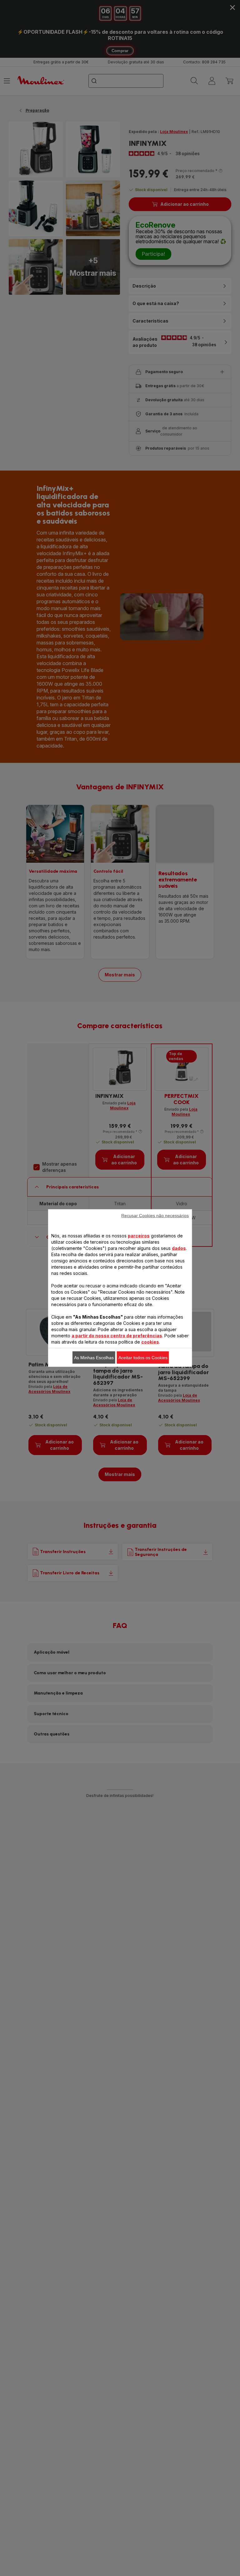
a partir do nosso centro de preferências (117, 1336)
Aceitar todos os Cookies (143, 1358)
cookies (150, 1342)
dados (179, 1248)
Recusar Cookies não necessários (155, 1216)
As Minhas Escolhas (94, 1358)
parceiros (139, 1236)
